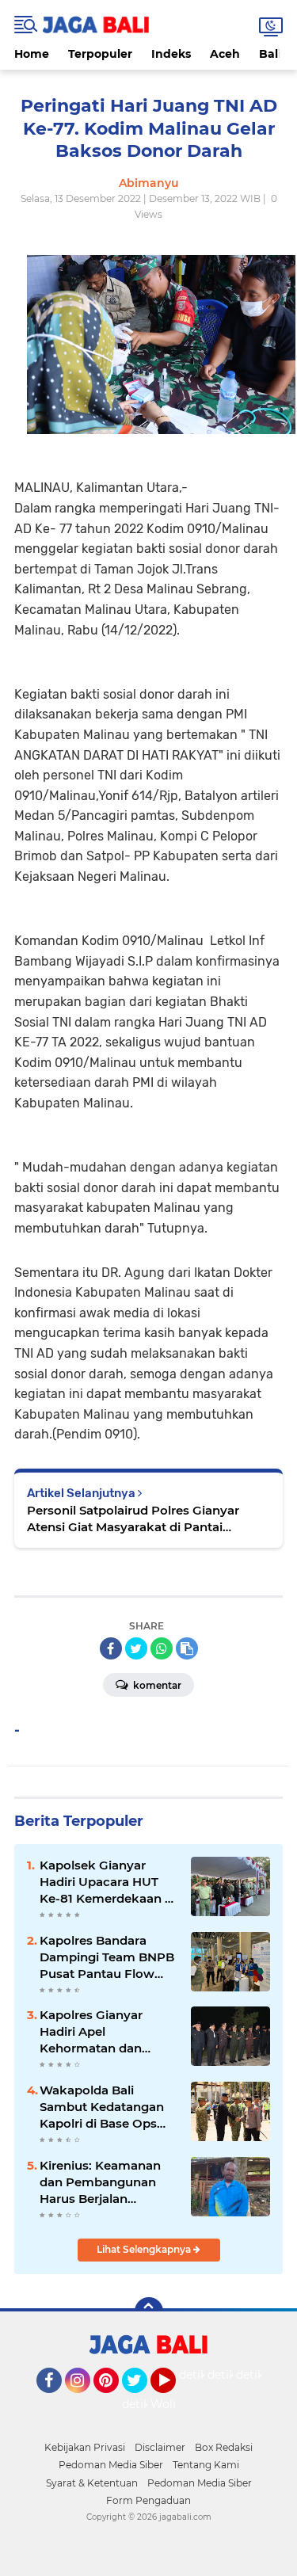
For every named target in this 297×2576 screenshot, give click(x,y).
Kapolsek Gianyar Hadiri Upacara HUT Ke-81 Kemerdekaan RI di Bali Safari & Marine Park (109, 1882)
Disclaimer (160, 2447)
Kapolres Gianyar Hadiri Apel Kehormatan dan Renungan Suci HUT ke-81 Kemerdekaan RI (108, 2032)
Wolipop (174, 2404)
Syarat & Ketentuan (92, 2483)
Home (32, 54)
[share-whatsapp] (162, 1648)
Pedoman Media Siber (111, 2465)
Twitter (142, 2400)
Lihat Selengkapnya (145, 2249)
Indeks (171, 54)
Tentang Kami (206, 2465)
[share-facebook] (111, 1648)
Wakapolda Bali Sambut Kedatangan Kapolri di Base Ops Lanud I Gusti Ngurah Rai (104, 2107)
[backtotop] (149, 2311)
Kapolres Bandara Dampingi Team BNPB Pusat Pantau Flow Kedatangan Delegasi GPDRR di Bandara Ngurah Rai (107, 1957)
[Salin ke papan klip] (187, 1648)
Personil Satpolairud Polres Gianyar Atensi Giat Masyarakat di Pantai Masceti (133, 1519)
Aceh (225, 54)
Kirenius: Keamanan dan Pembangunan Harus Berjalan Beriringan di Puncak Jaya (103, 2182)
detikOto (204, 2375)
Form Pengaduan (148, 2500)
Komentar (156, 1685)
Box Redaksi (224, 2447)
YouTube (174, 2400)
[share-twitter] (136, 1648)
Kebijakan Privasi (85, 2447)
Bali (270, 54)
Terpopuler (100, 54)
